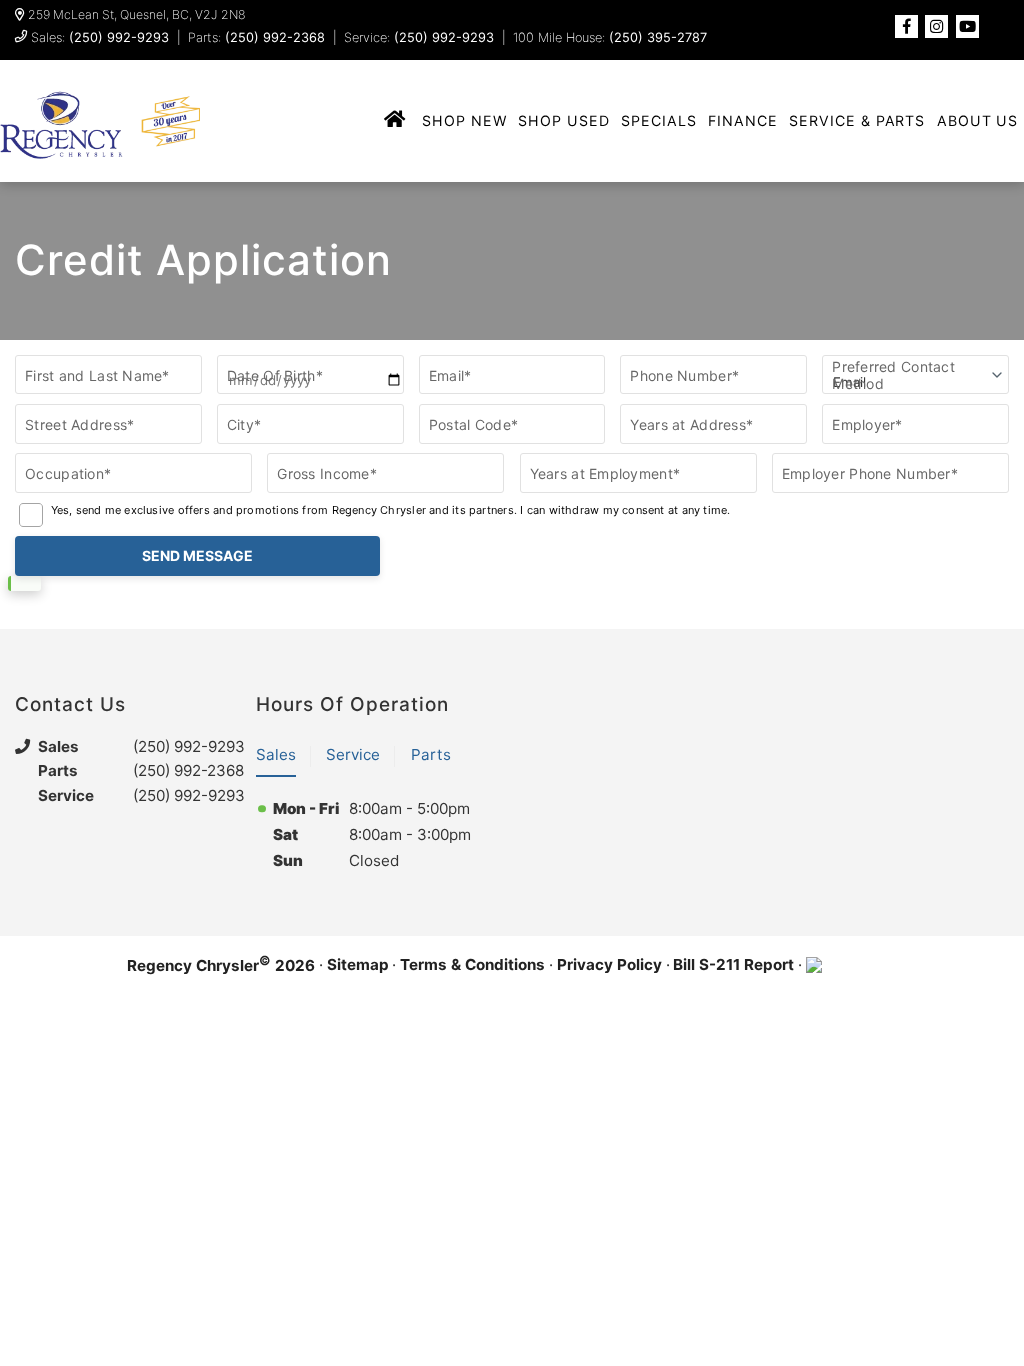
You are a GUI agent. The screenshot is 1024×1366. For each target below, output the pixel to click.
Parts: (256, 37)
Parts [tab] (431, 754)
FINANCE (743, 120)
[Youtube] (967, 26)
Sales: (100, 37)
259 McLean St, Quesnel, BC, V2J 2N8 (136, 15)
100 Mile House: (610, 37)
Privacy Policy (609, 964)
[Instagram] (936, 26)
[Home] (395, 120)
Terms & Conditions (472, 964)
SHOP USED (564, 120)
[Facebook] (906, 26)
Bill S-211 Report (733, 964)
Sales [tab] (276, 754)
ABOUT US (978, 120)
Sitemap (358, 964)
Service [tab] (353, 754)
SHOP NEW (464, 120)
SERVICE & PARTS (857, 120)
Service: (419, 37)
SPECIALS (659, 120)
